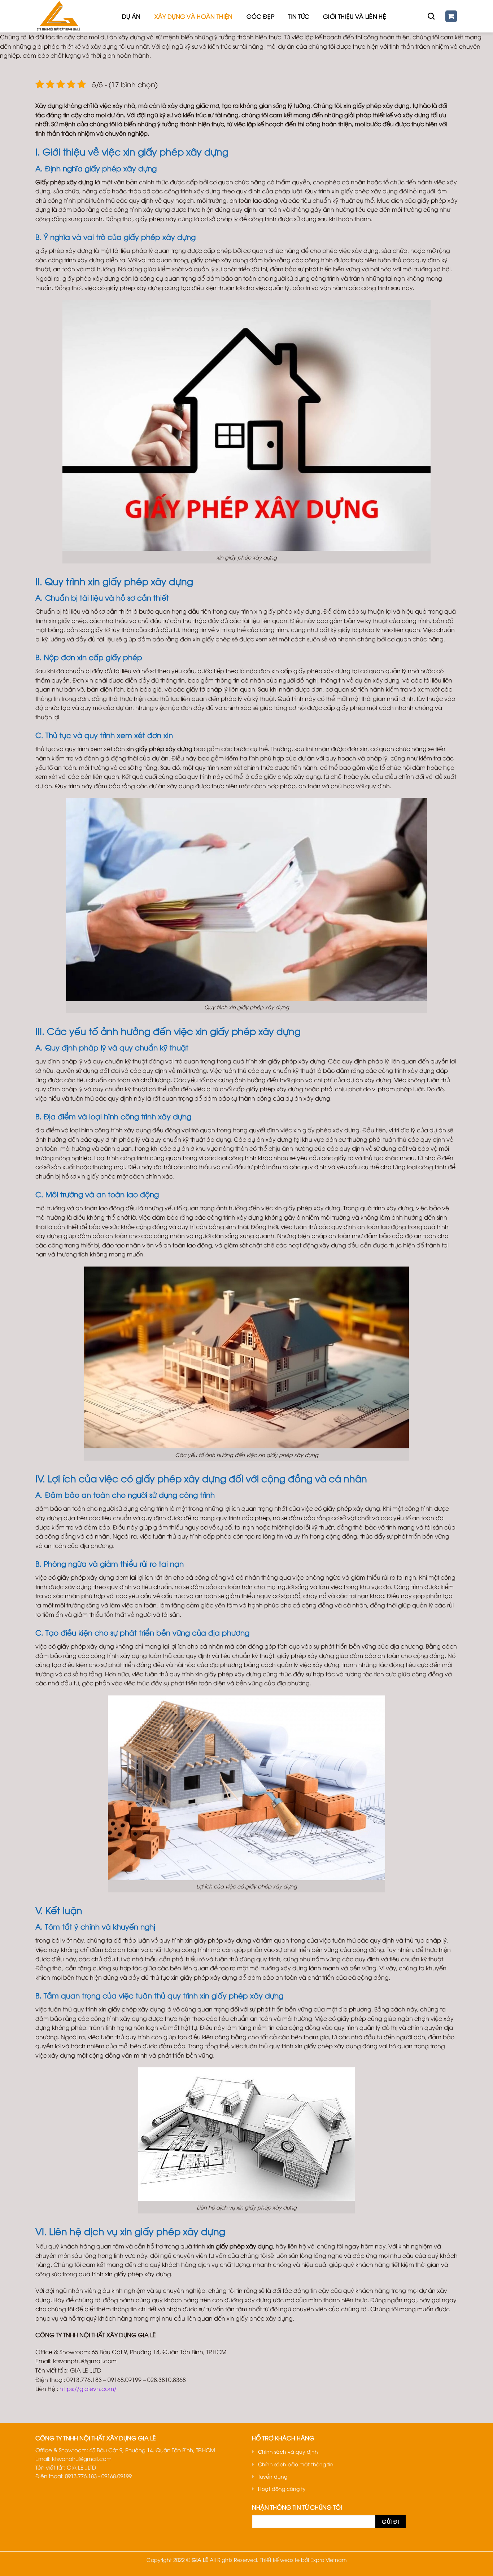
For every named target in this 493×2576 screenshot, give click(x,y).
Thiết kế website (280, 2560)
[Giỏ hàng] (451, 16)
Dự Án (131, 16)
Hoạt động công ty (282, 2489)
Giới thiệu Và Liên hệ (355, 16)
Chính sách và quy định (288, 2451)
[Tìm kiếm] (431, 16)
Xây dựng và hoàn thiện (194, 16)
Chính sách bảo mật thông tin (296, 2464)
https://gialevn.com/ (88, 2388)
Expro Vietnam (329, 2560)
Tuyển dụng (273, 2476)
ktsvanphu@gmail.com (82, 2458)
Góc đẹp (260, 16)
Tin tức (299, 16)
